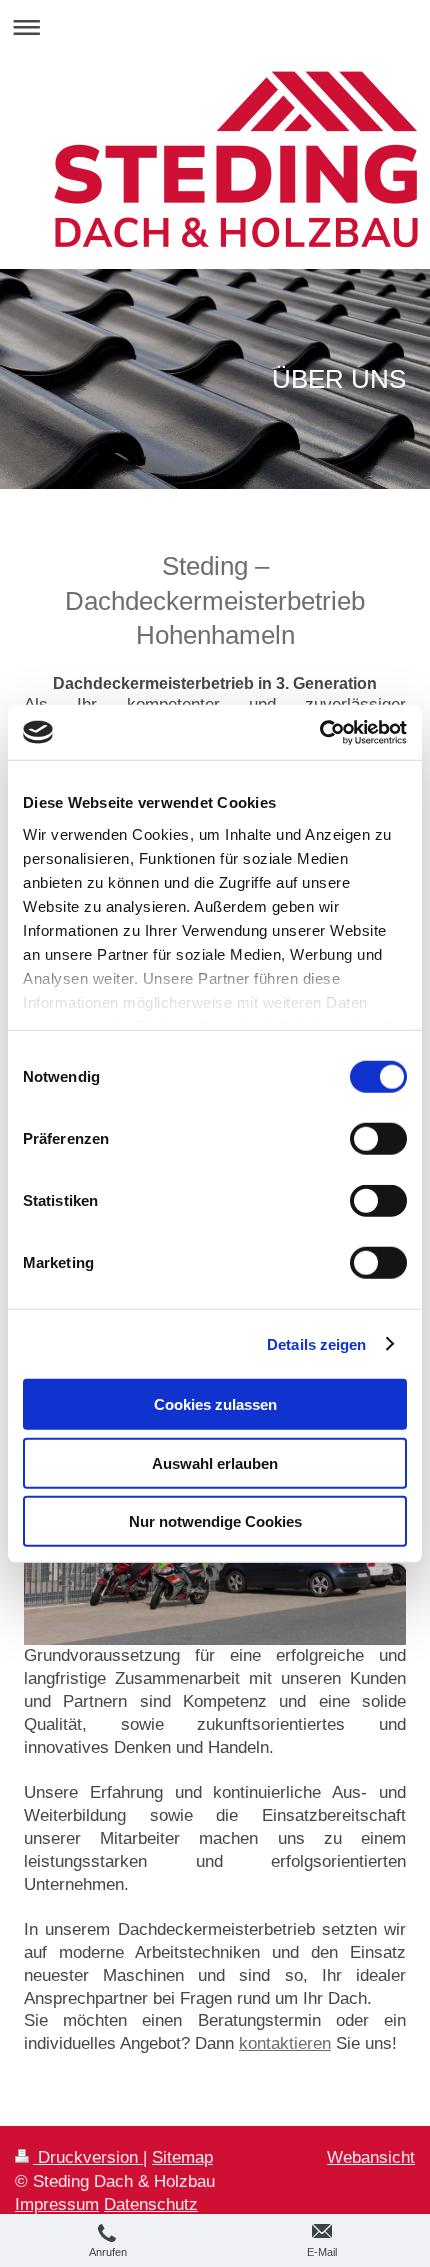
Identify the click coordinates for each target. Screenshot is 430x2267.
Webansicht (371, 2157)
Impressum (57, 2204)
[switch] (378, 1139)
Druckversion (88, 2157)
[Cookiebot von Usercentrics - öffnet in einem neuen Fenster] (319, 732)
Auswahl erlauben (215, 1462)
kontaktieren (285, 2043)
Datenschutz (151, 2204)
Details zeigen (316, 1343)
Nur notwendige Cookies (215, 1521)
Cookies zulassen (215, 1404)
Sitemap (182, 2157)
